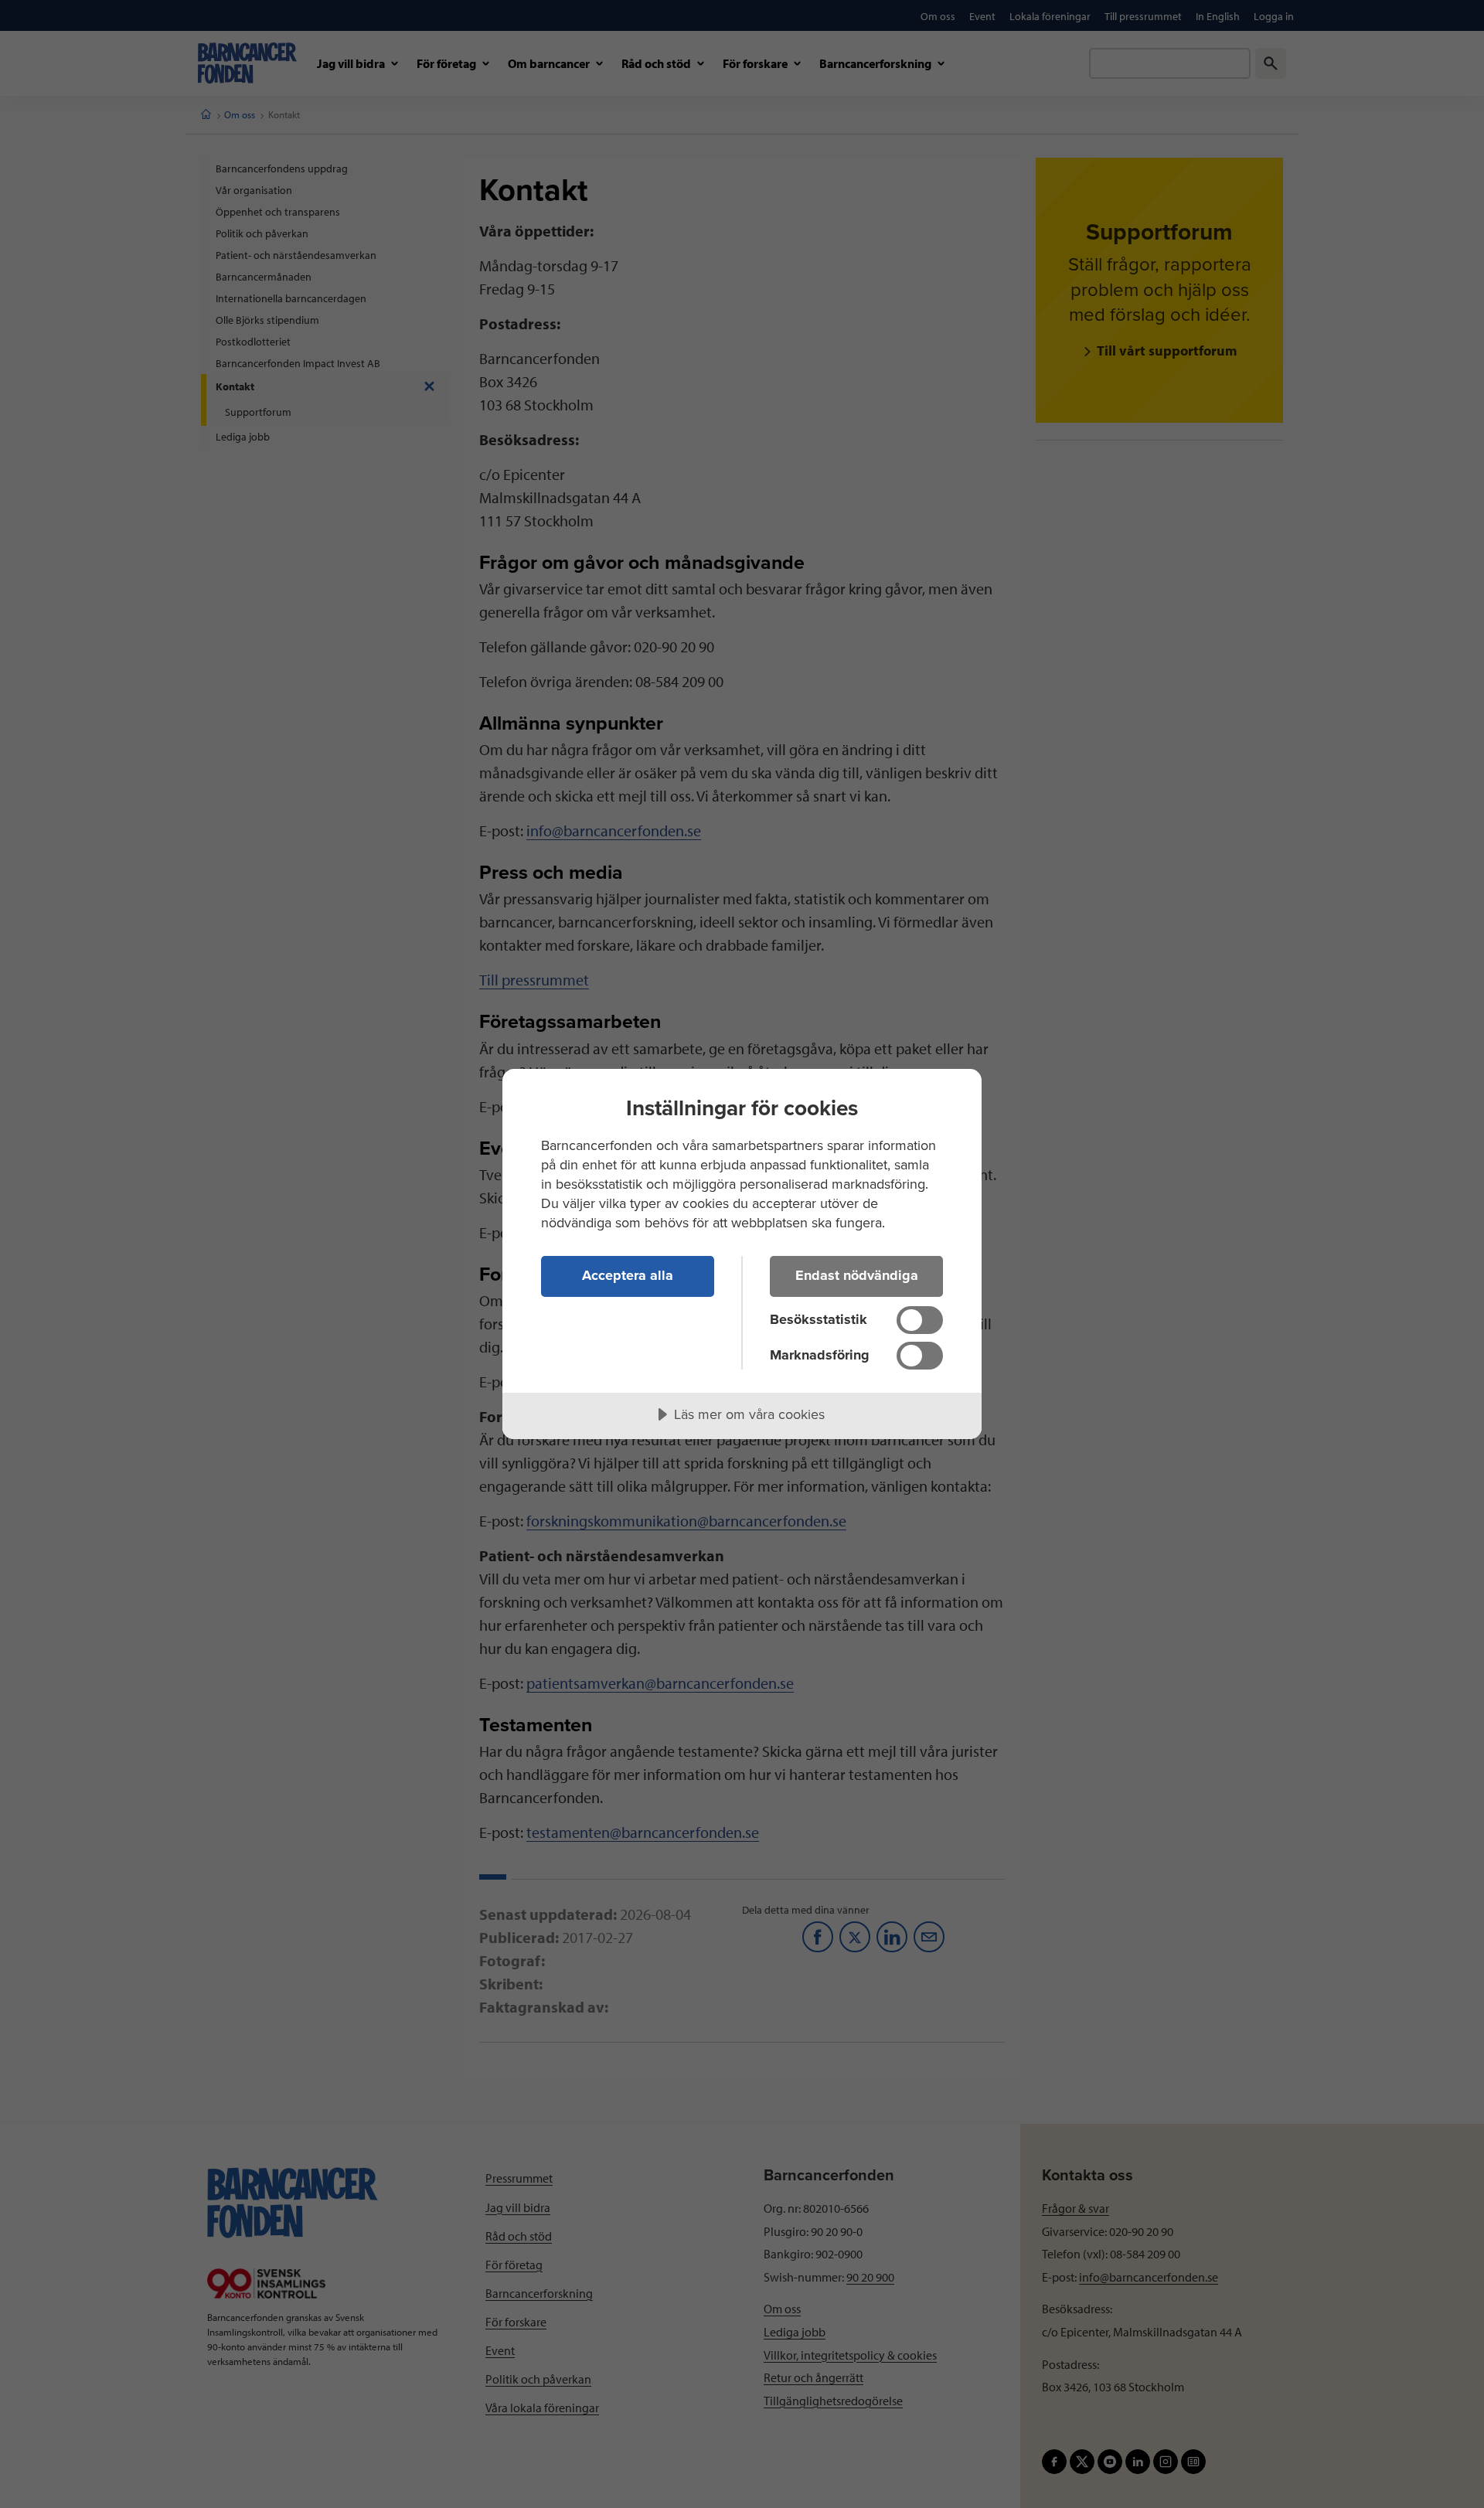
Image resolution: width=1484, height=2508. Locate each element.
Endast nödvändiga (857, 1275)
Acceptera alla (628, 1275)
